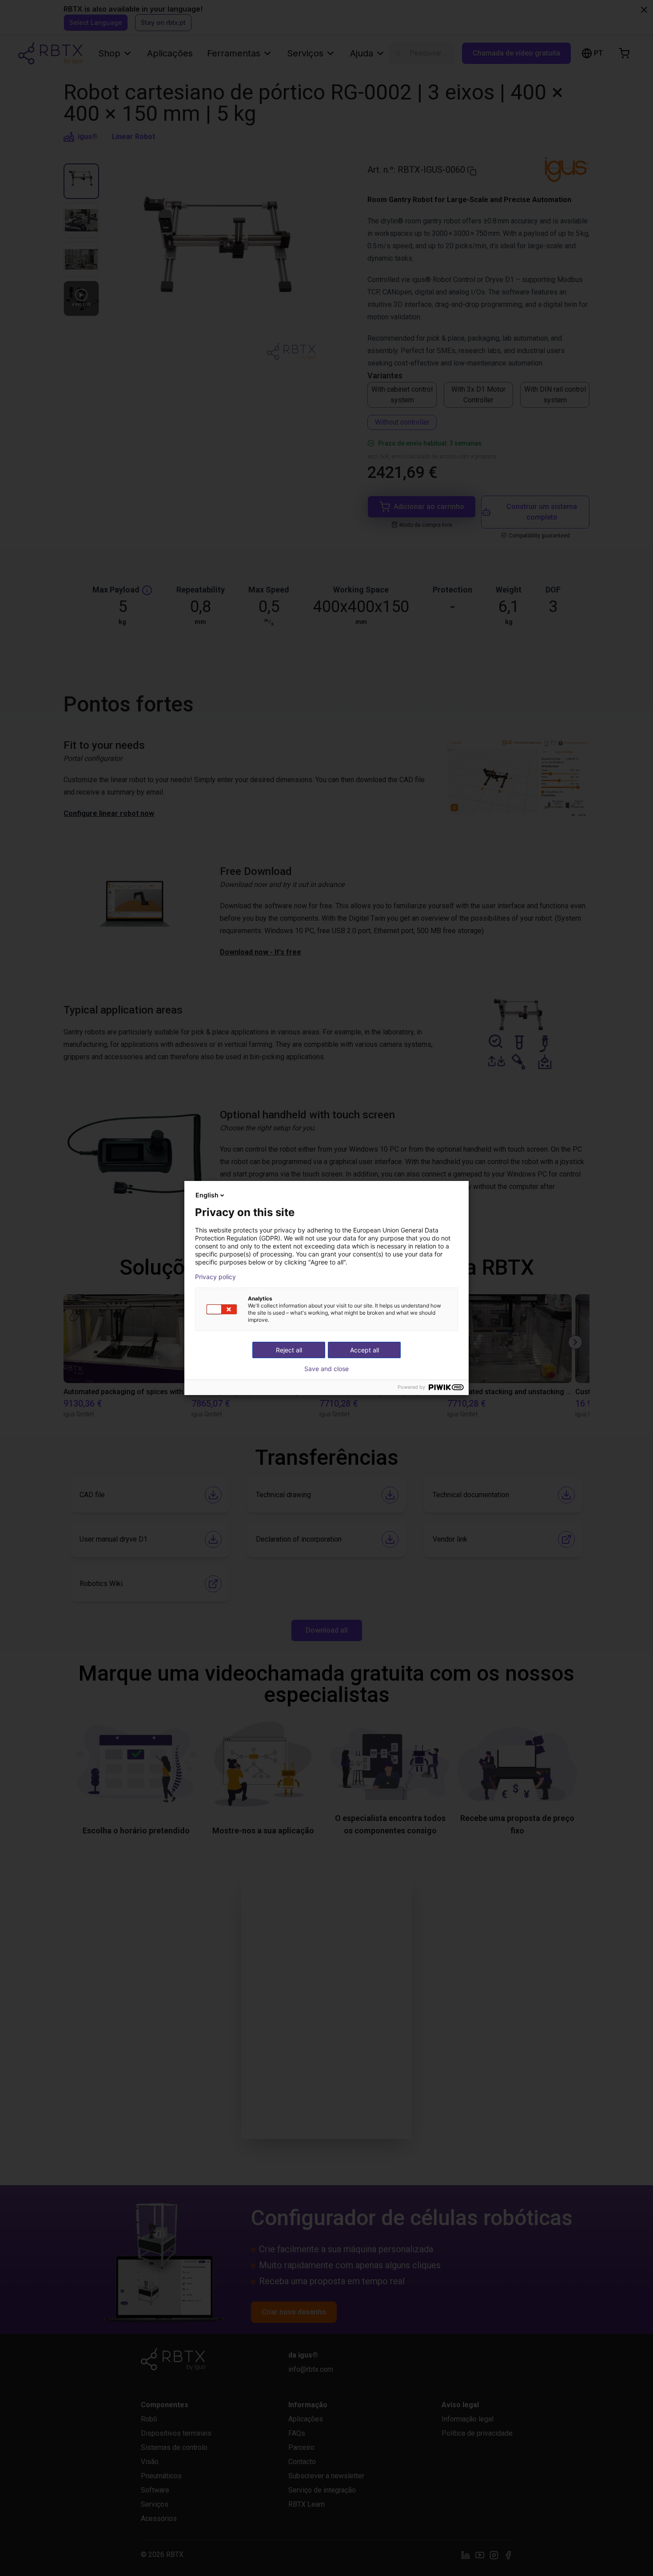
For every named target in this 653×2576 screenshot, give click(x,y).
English (207, 1195)
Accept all (364, 1350)
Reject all (289, 1350)
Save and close (326, 1369)
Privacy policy (215, 1277)
